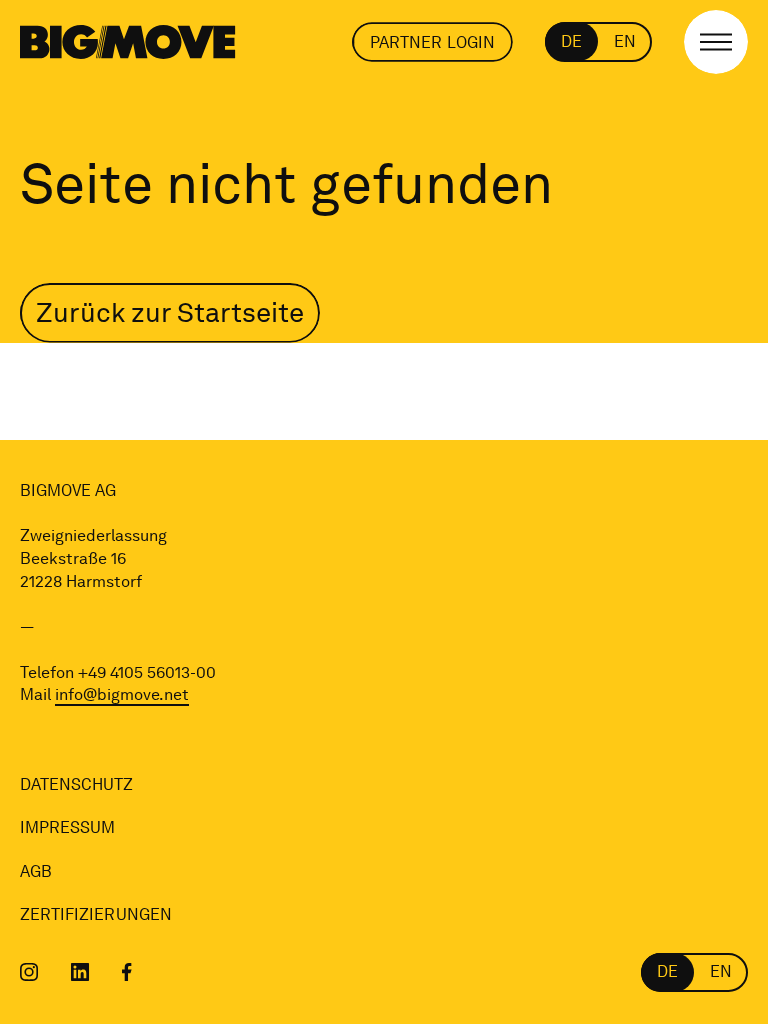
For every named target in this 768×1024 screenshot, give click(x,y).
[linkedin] (80, 972)
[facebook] (127, 972)
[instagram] (29, 972)
